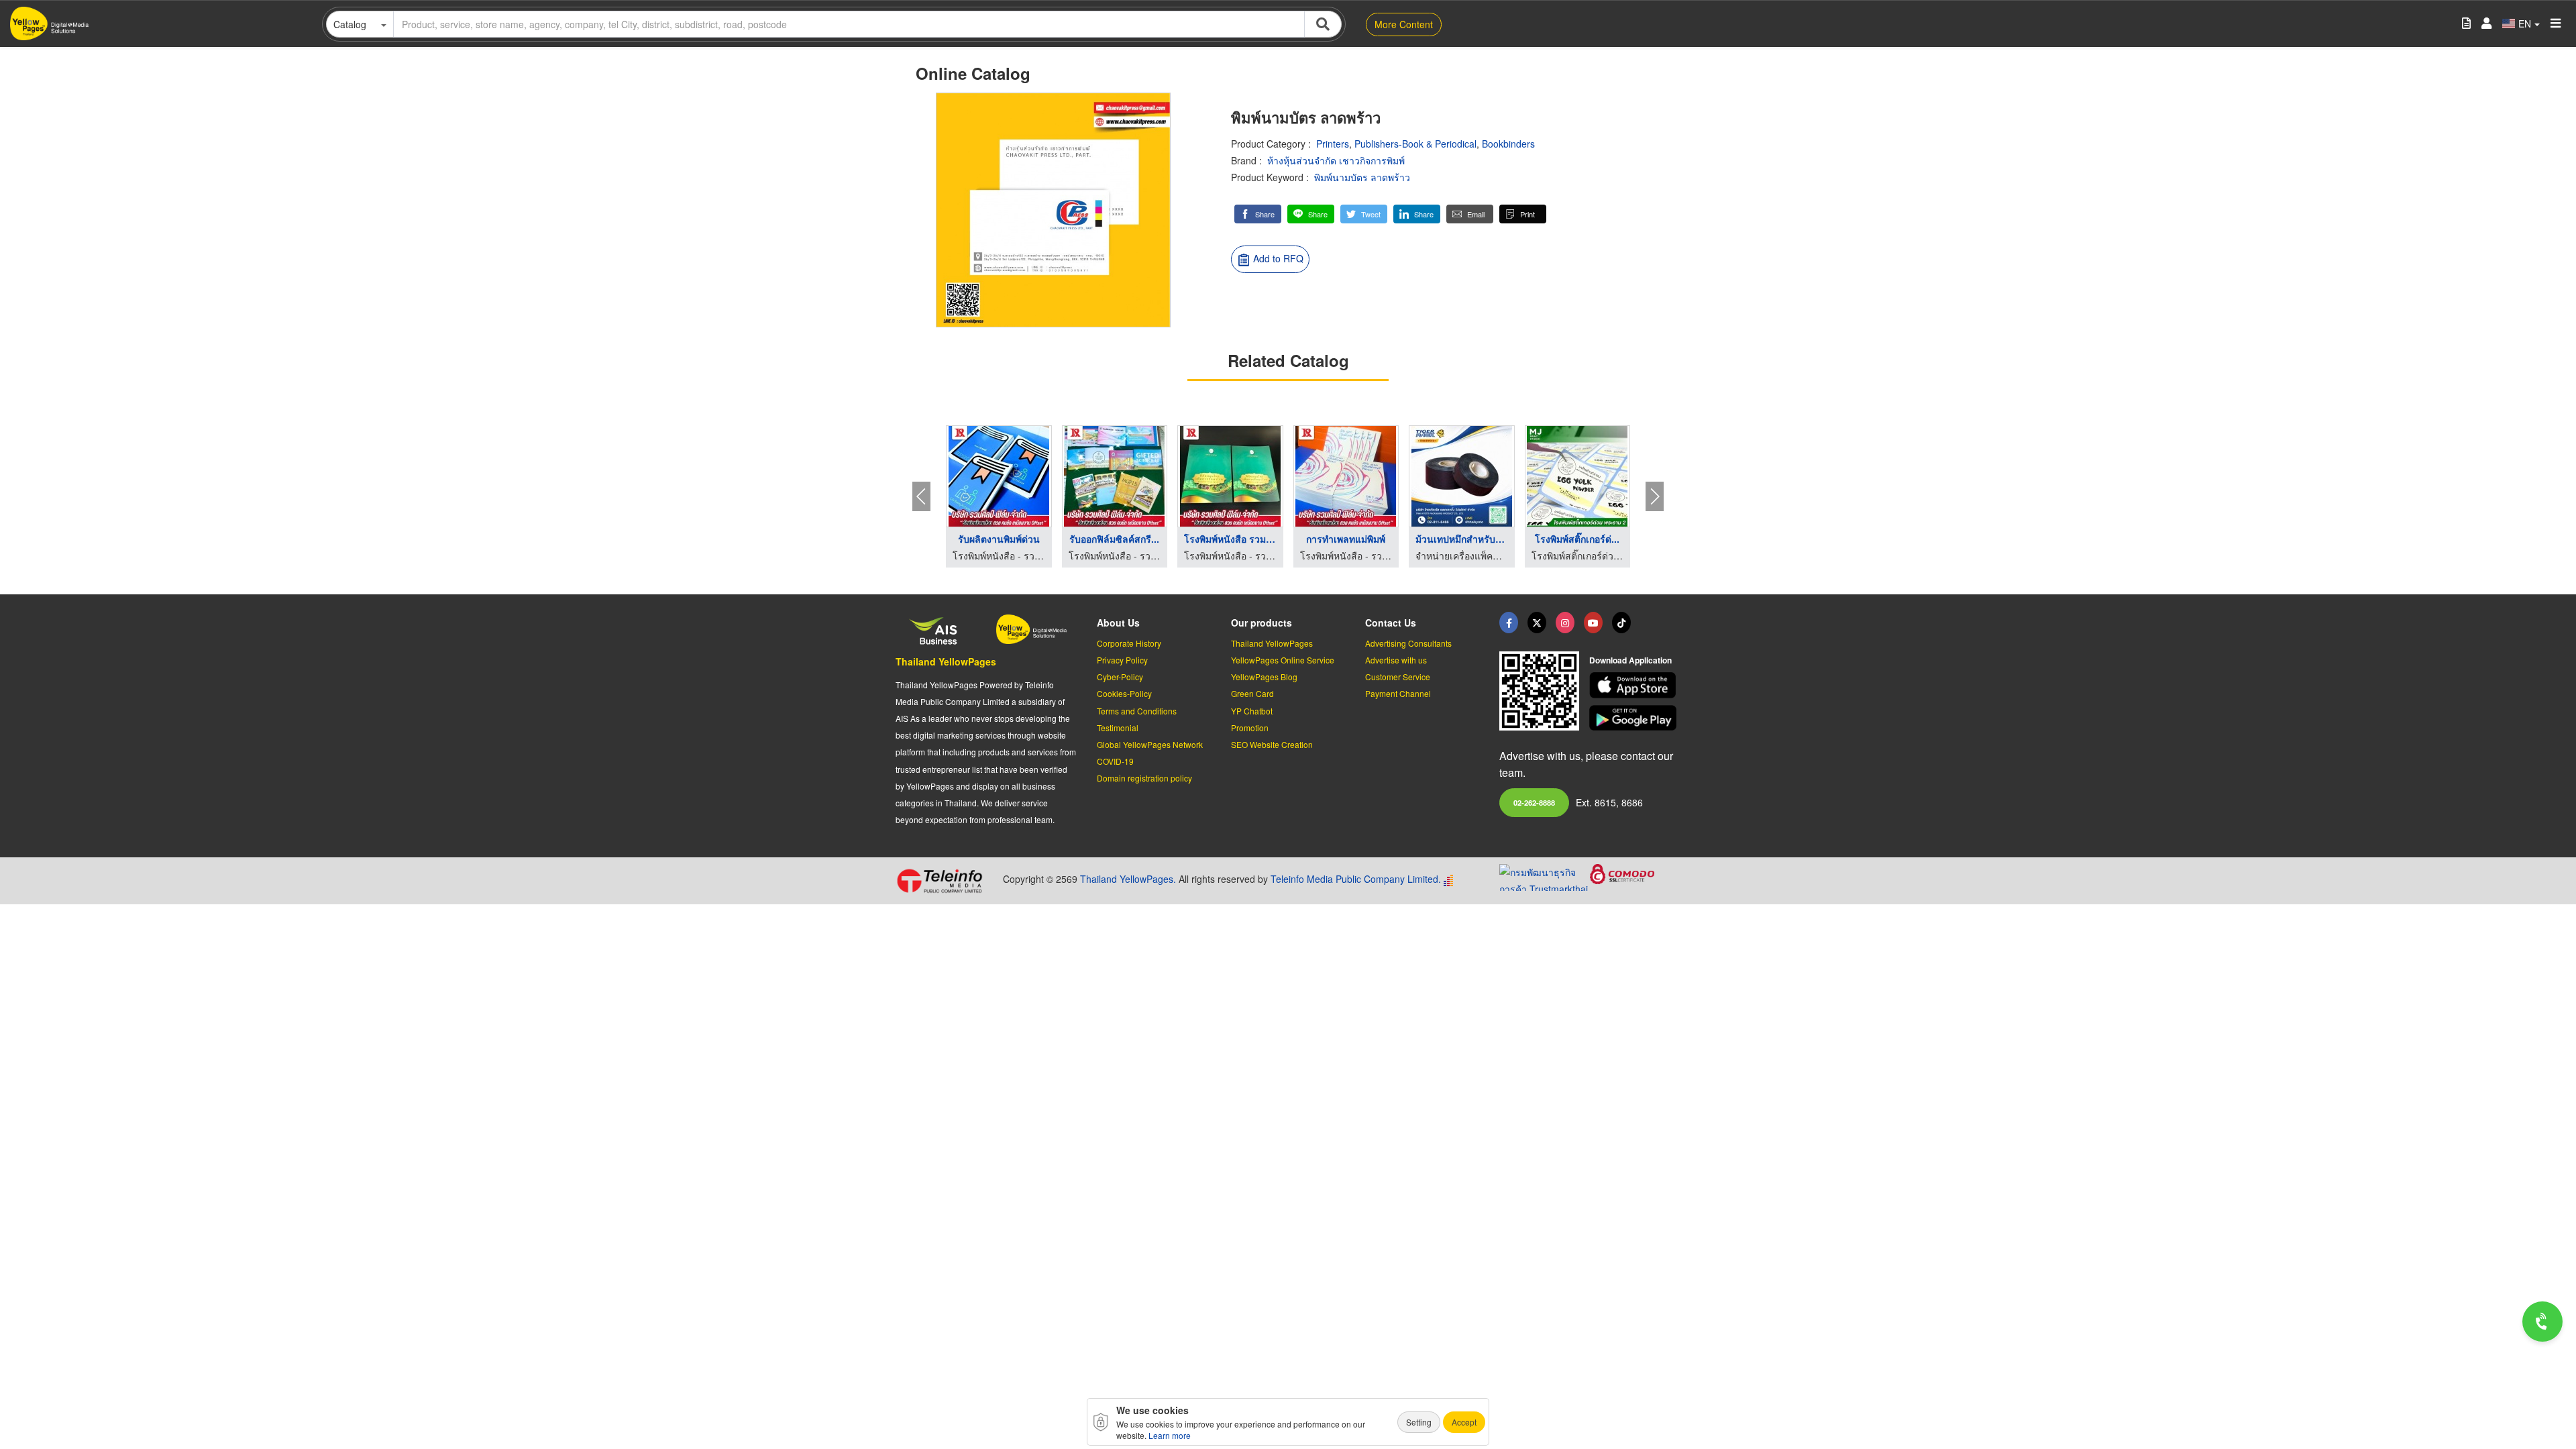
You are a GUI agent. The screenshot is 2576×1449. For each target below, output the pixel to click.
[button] (1258, 214)
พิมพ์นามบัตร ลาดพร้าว (1362, 177)
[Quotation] (2466, 24)
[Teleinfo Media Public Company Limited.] (944, 881)
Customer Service (1398, 677)
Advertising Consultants (1408, 643)
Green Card (1252, 693)
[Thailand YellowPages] (1537, 623)
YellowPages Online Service (1283, 660)
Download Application (1630, 660)
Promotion (1250, 728)
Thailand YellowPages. (1128, 879)
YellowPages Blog (1264, 677)
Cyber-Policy (1120, 677)
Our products (1262, 623)
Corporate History (1129, 643)
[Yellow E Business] (1509, 623)
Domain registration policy (1144, 778)
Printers (1333, 144)
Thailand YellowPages (946, 661)
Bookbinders (1508, 144)
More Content (1404, 24)
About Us (1118, 623)
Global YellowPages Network (1150, 744)
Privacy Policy (1122, 660)
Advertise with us (1396, 660)
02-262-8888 (1534, 802)
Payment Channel (1398, 693)
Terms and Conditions (1137, 711)
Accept (1464, 1422)
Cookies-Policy (1124, 693)
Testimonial (1118, 728)
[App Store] (1635, 685)
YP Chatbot (1252, 711)
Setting (1419, 1422)
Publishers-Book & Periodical (1415, 144)
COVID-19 (1115, 761)
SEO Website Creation (1272, 744)
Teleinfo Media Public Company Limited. (1356, 879)
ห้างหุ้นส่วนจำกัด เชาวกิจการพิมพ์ (1336, 160)
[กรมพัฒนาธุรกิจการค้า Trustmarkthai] (1545, 876)
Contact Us (1391, 623)
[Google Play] (1635, 718)
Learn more (1170, 1435)
